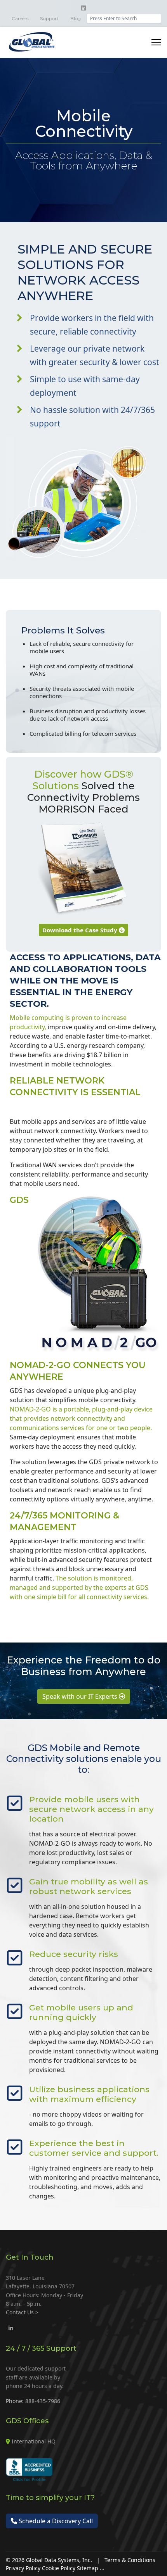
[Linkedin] (83, 8)
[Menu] (156, 42)
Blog (76, 18)
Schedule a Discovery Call (55, 2521)
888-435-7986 (43, 2401)
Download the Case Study (81, 930)
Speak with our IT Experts (81, 1696)
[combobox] (124, 18)
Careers (20, 18)
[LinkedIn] (11, 2328)
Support (49, 18)
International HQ (34, 2441)
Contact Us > (22, 2312)
